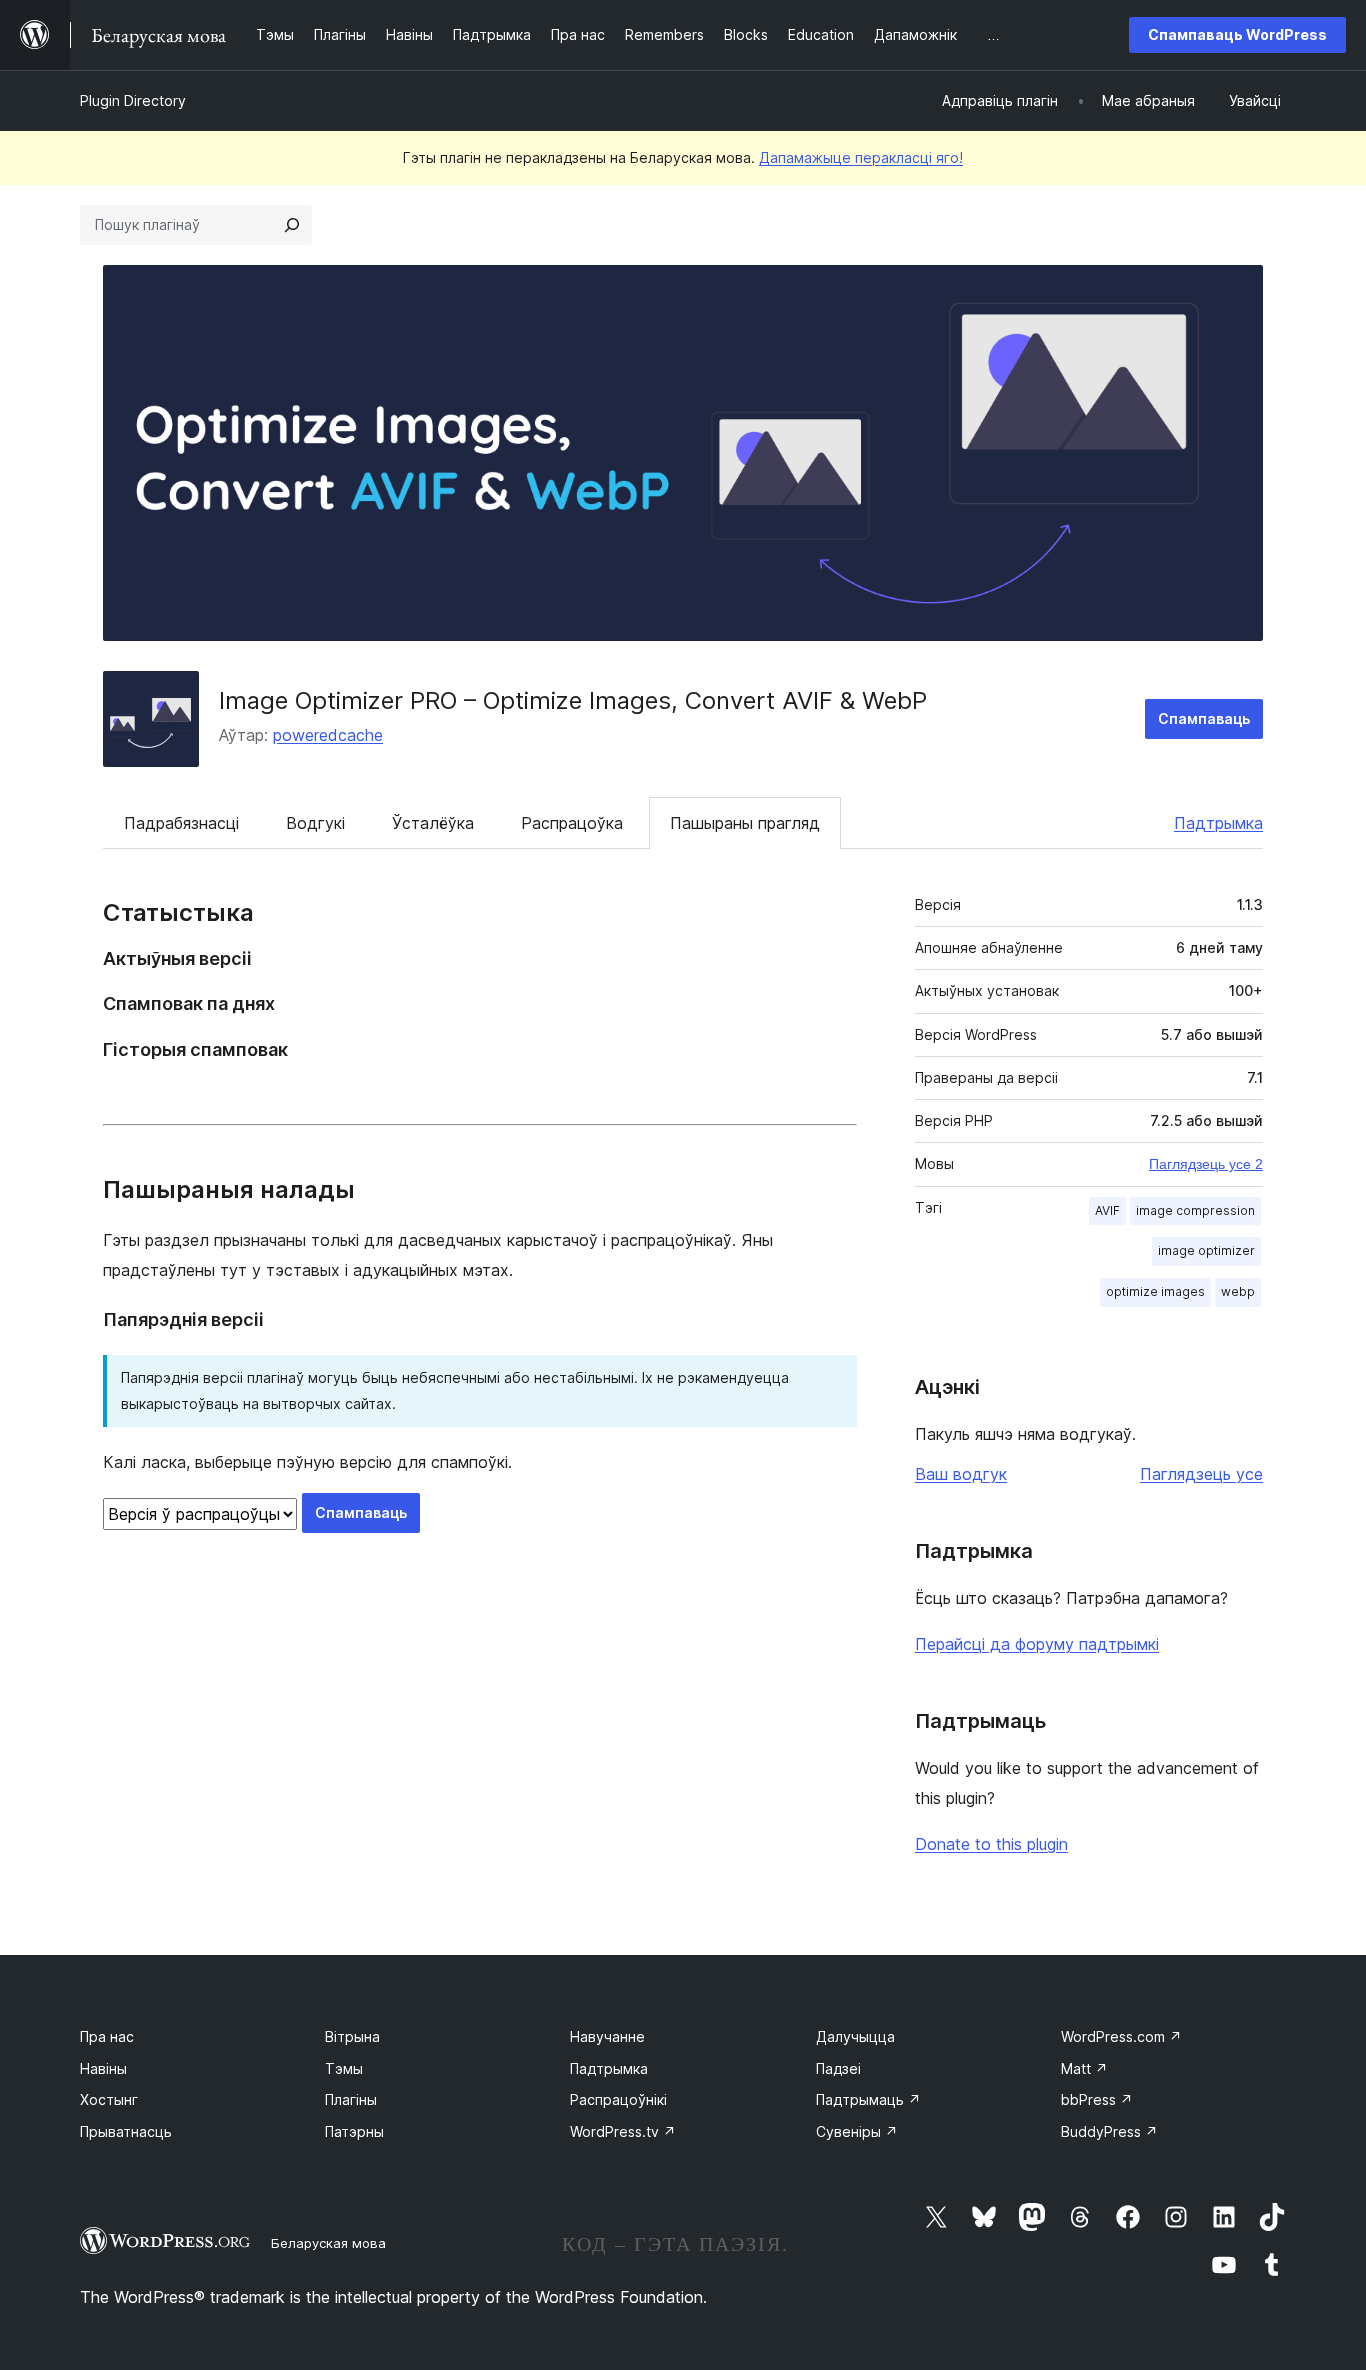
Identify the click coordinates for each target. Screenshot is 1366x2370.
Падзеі (838, 2068)
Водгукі (315, 823)
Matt (1084, 2068)
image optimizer (1206, 1250)
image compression (1195, 1210)
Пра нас (107, 2036)
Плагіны (351, 2099)
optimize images (1155, 1291)
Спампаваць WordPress (1237, 34)
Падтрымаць (868, 2099)
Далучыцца (855, 2036)
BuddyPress (1109, 2131)
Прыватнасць (126, 2131)
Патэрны (354, 2131)
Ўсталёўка (433, 823)
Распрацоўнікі (618, 2099)
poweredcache (328, 735)
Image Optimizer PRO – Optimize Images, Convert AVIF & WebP (573, 700)
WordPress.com (1121, 2036)
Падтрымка (1218, 823)
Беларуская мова (328, 2243)
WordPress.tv (623, 2131)
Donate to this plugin (991, 1844)
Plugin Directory (133, 100)
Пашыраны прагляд (745, 823)
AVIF (1107, 1210)
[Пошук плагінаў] (292, 225)
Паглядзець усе (1201, 1474)
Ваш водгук (961, 1474)
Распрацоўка (572, 823)
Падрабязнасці (181, 823)
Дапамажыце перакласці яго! (861, 157)
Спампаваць (1204, 718)
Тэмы (344, 2068)
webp (1238, 1291)
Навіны (103, 2068)
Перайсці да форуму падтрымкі (1037, 1644)
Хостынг (109, 2099)
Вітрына (352, 2036)
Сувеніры (857, 2131)
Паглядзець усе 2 (1206, 1164)
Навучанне (607, 2036)
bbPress (1097, 2099)
